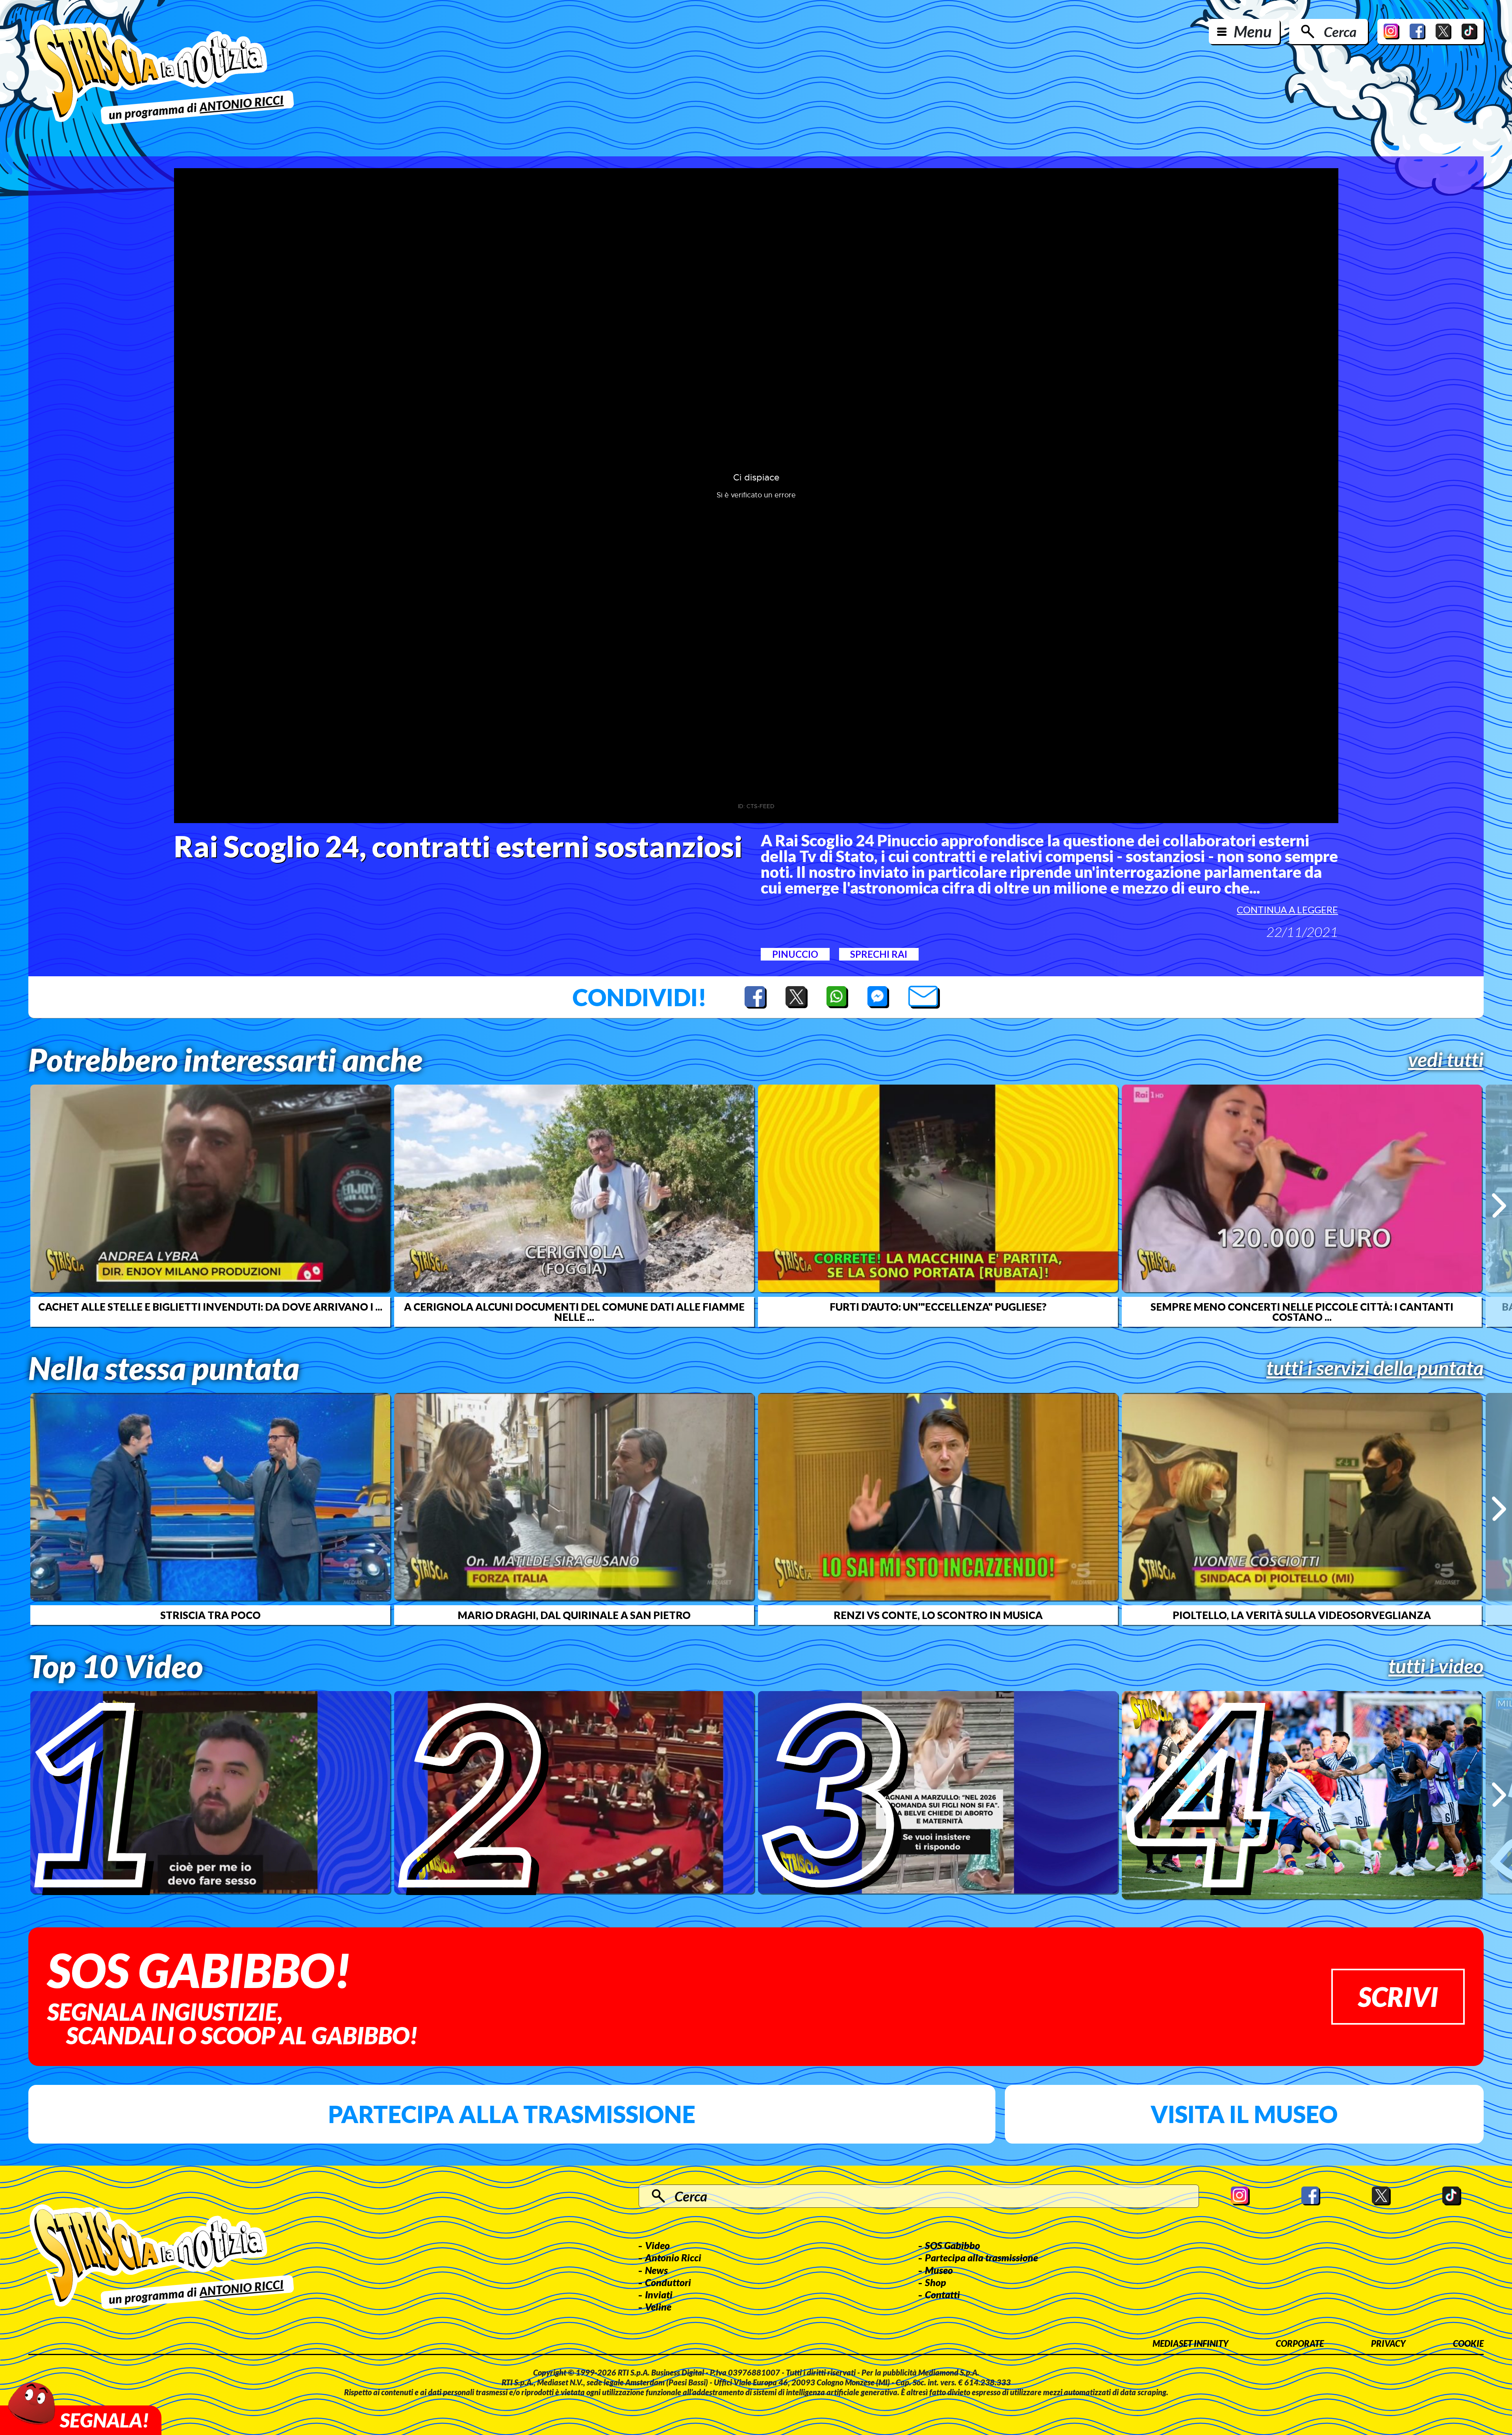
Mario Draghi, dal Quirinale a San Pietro (574, 1615)
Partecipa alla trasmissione (512, 2114)
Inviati (659, 2294)
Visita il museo (1244, 2114)
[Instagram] (1392, 32)
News (656, 2270)
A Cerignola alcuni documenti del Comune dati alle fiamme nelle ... (574, 1312)
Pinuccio (795, 954)
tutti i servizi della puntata (1375, 1368)
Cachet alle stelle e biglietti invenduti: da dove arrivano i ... (210, 1307)
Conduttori (668, 2282)
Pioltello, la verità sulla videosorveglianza (1302, 1615)
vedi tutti (1446, 1059)
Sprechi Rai (879, 954)
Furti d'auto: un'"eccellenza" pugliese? (938, 1307)
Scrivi (1398, 1996)
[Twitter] (1443, 32)
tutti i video (1436, 1666)
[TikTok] (1469, 32)
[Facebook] (1417, 32)
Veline (658, 2307)
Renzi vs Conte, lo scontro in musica (938, 1615)
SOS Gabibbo (952, 2245)
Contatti (942, 2294)
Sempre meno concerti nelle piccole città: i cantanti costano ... (1302, 1312)
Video (657, 2245)
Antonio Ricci (673, 2257)
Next (1499, 1205)
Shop (936, 2282)
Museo (939, 2270)
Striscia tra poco (210, 1615)
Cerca (1340, 32)
